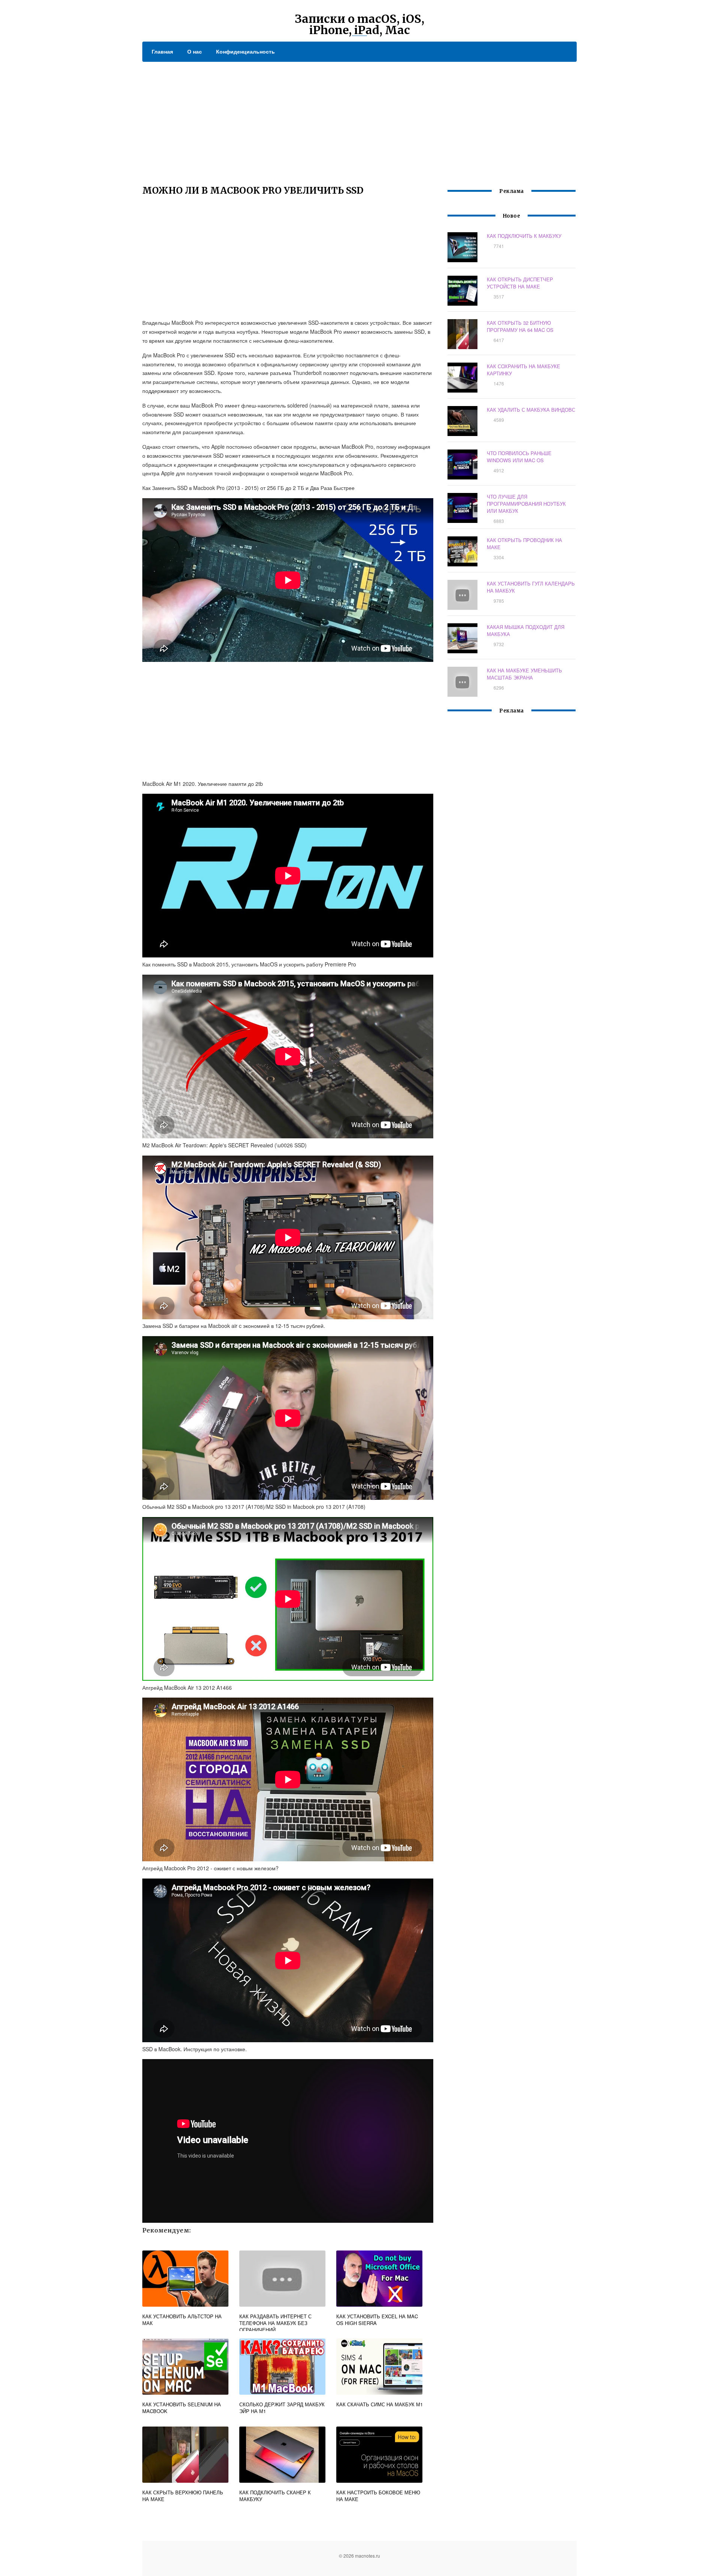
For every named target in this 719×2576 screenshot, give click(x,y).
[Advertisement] (359, 118)
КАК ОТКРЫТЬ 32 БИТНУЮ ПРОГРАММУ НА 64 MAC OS (520, 326)
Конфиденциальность (245, 51)
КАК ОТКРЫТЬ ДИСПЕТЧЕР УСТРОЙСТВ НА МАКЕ (520, 283)
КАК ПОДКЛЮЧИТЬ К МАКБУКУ (524, 236)
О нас (195, 51)
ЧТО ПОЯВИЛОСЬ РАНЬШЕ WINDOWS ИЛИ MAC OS (519, 457)
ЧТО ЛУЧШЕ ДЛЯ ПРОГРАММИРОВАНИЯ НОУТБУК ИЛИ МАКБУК (526, 504)
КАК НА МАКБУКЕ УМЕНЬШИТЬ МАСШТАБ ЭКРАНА (524, 674)
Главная (162, 51)
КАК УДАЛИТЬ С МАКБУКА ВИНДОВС (531, 410)
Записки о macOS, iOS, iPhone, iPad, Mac (359, 24)
